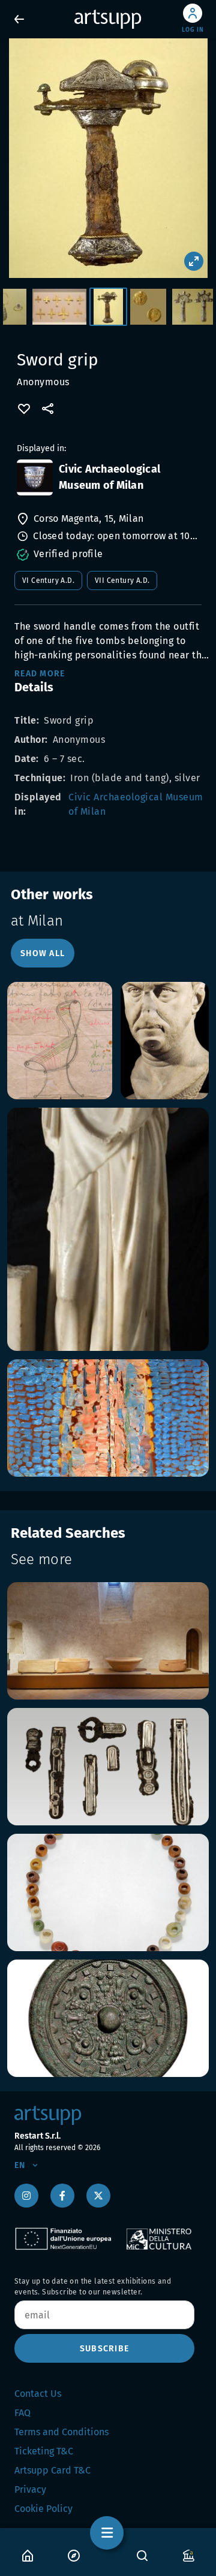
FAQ (22, 2413)
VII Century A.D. (122, 580)
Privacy (30, 2489)
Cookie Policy (43, 2509)
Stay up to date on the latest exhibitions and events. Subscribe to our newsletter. (93, 2287)
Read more (40, 674)
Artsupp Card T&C (52, 2470)
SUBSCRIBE (104, 2349)
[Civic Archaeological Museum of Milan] (35, 477)
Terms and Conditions (61, 2432)
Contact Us (38, 2394)
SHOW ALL (43, 953)
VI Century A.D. (48, 580)
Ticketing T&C (44, 2451)
